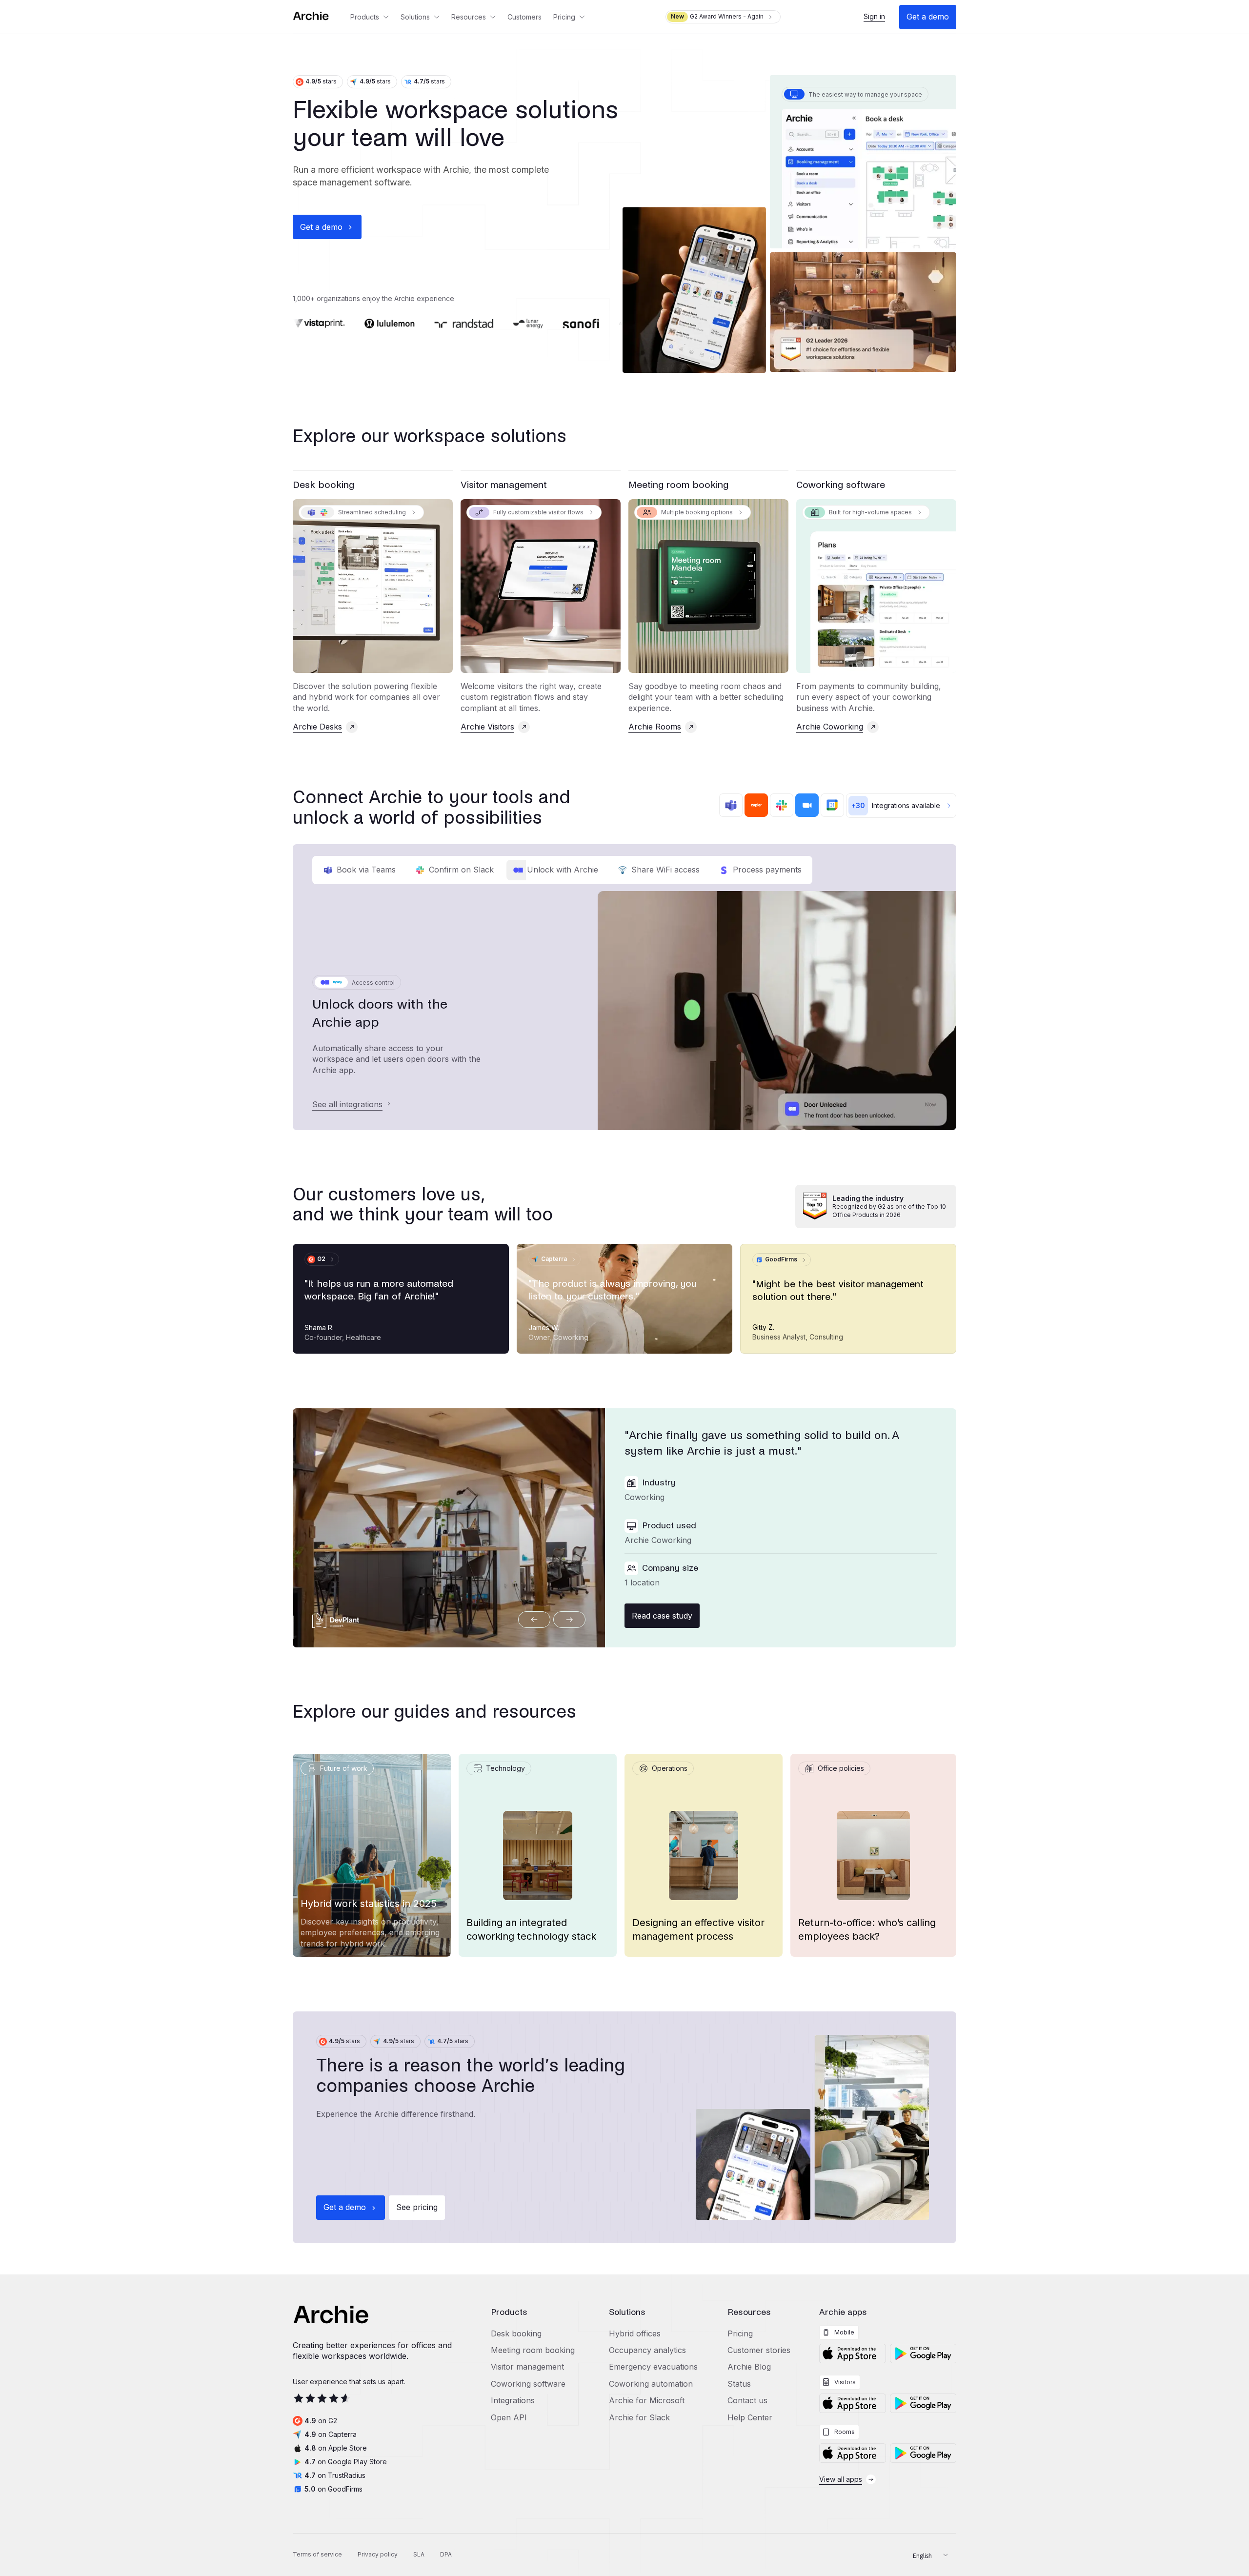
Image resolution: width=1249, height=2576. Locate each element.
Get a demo (928, 17)
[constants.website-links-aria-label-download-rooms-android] (923, 2453)
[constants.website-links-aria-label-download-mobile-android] (923, 2353)
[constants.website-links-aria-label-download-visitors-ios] (852, 2403)
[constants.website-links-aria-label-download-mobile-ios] (852, 2353)
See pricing (417, 2207)
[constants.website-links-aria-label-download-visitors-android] (923, 2403)
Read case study (662, 1616)
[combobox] (927, 2555)
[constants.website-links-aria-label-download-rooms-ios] (852, 2453)
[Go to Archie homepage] (319, 17)
